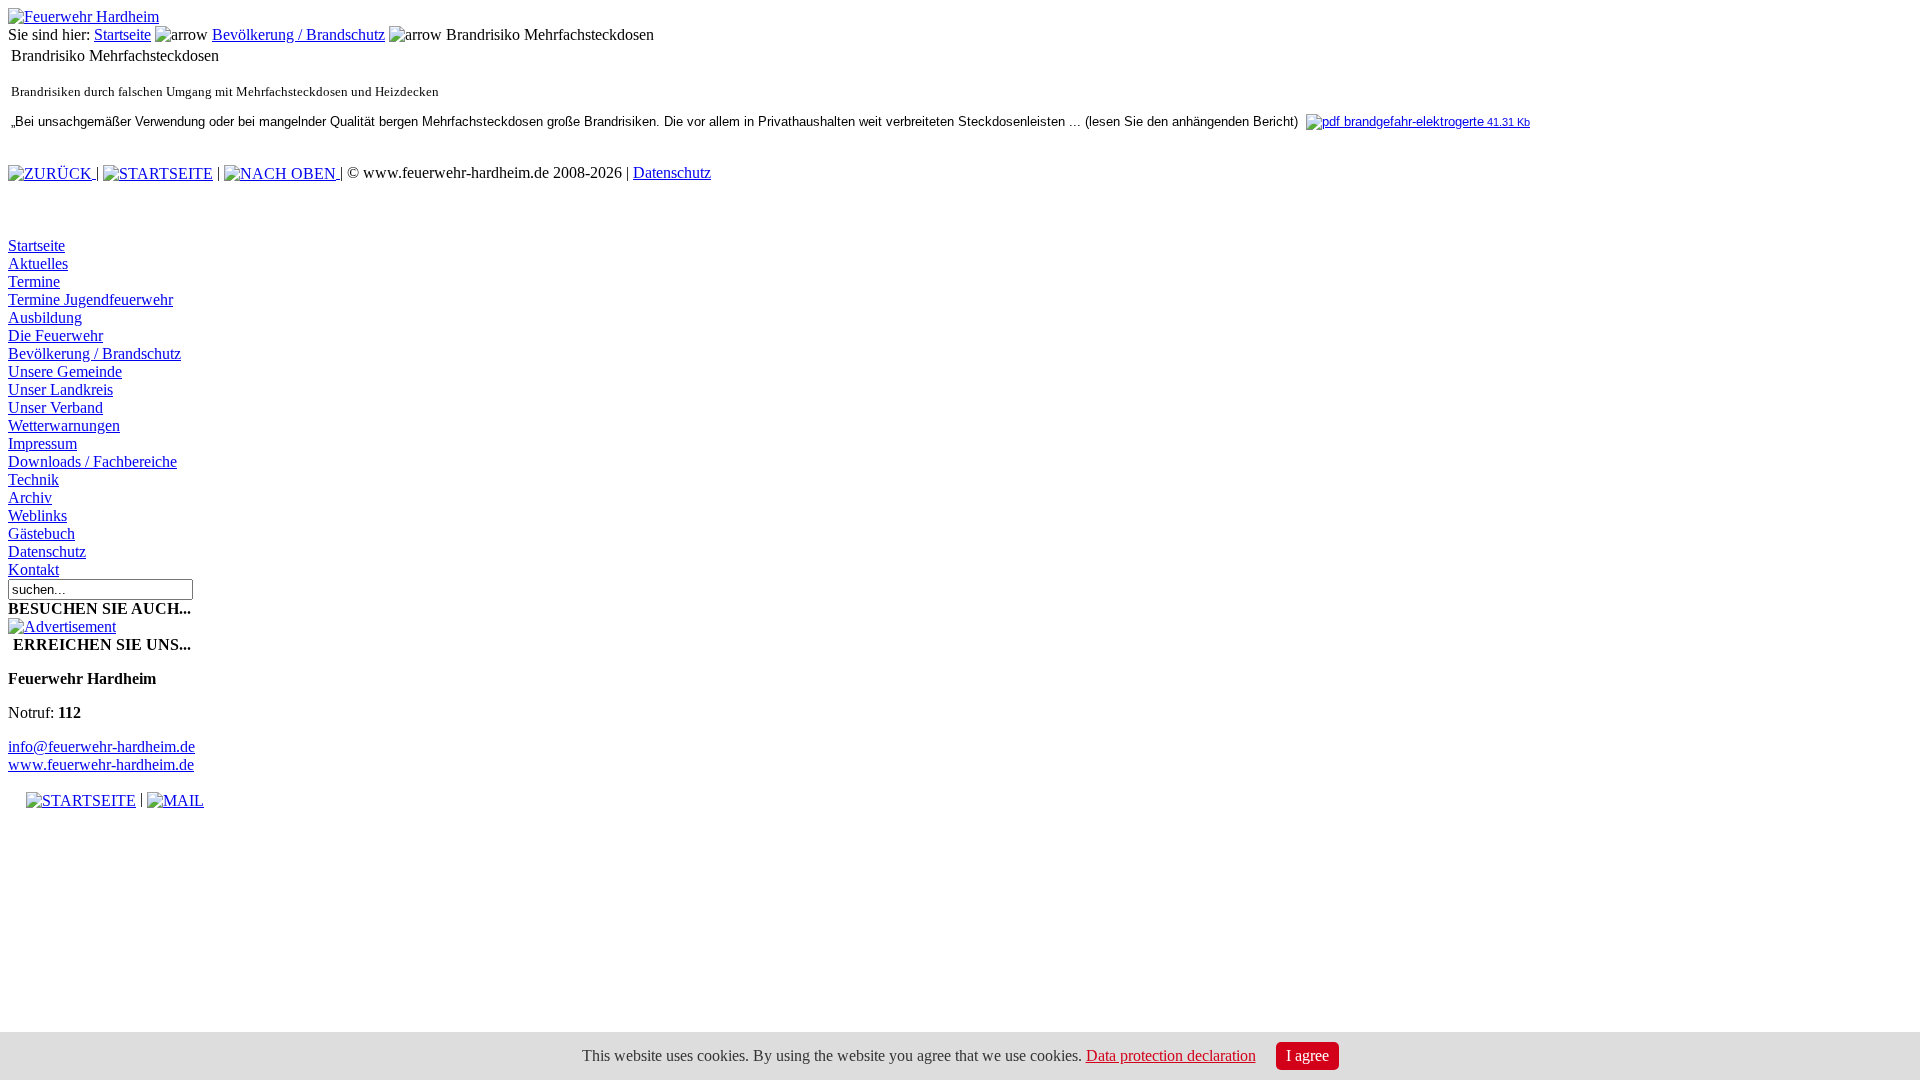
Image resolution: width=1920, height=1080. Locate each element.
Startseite (122, 34)
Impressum (42, 443)
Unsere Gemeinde (65, 371)
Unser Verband (55, 407)
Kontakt (33, 569)
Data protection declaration (1171, 1055)
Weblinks (37, 515)
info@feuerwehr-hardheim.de (101, 746)
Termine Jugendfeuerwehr (90, 299)
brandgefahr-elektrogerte (1435, 121)
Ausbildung (45, 317)
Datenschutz (672, 172)
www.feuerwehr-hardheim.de (101, 764)
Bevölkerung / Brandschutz (298, 34)
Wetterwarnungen (64, 425)
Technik (33, 479)
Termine (34, 281)
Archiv (30, 497)
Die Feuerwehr (55, 335)
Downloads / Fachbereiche (92, 461)
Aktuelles (38, 263)
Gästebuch (41, 533)
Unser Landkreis (60, 389)
